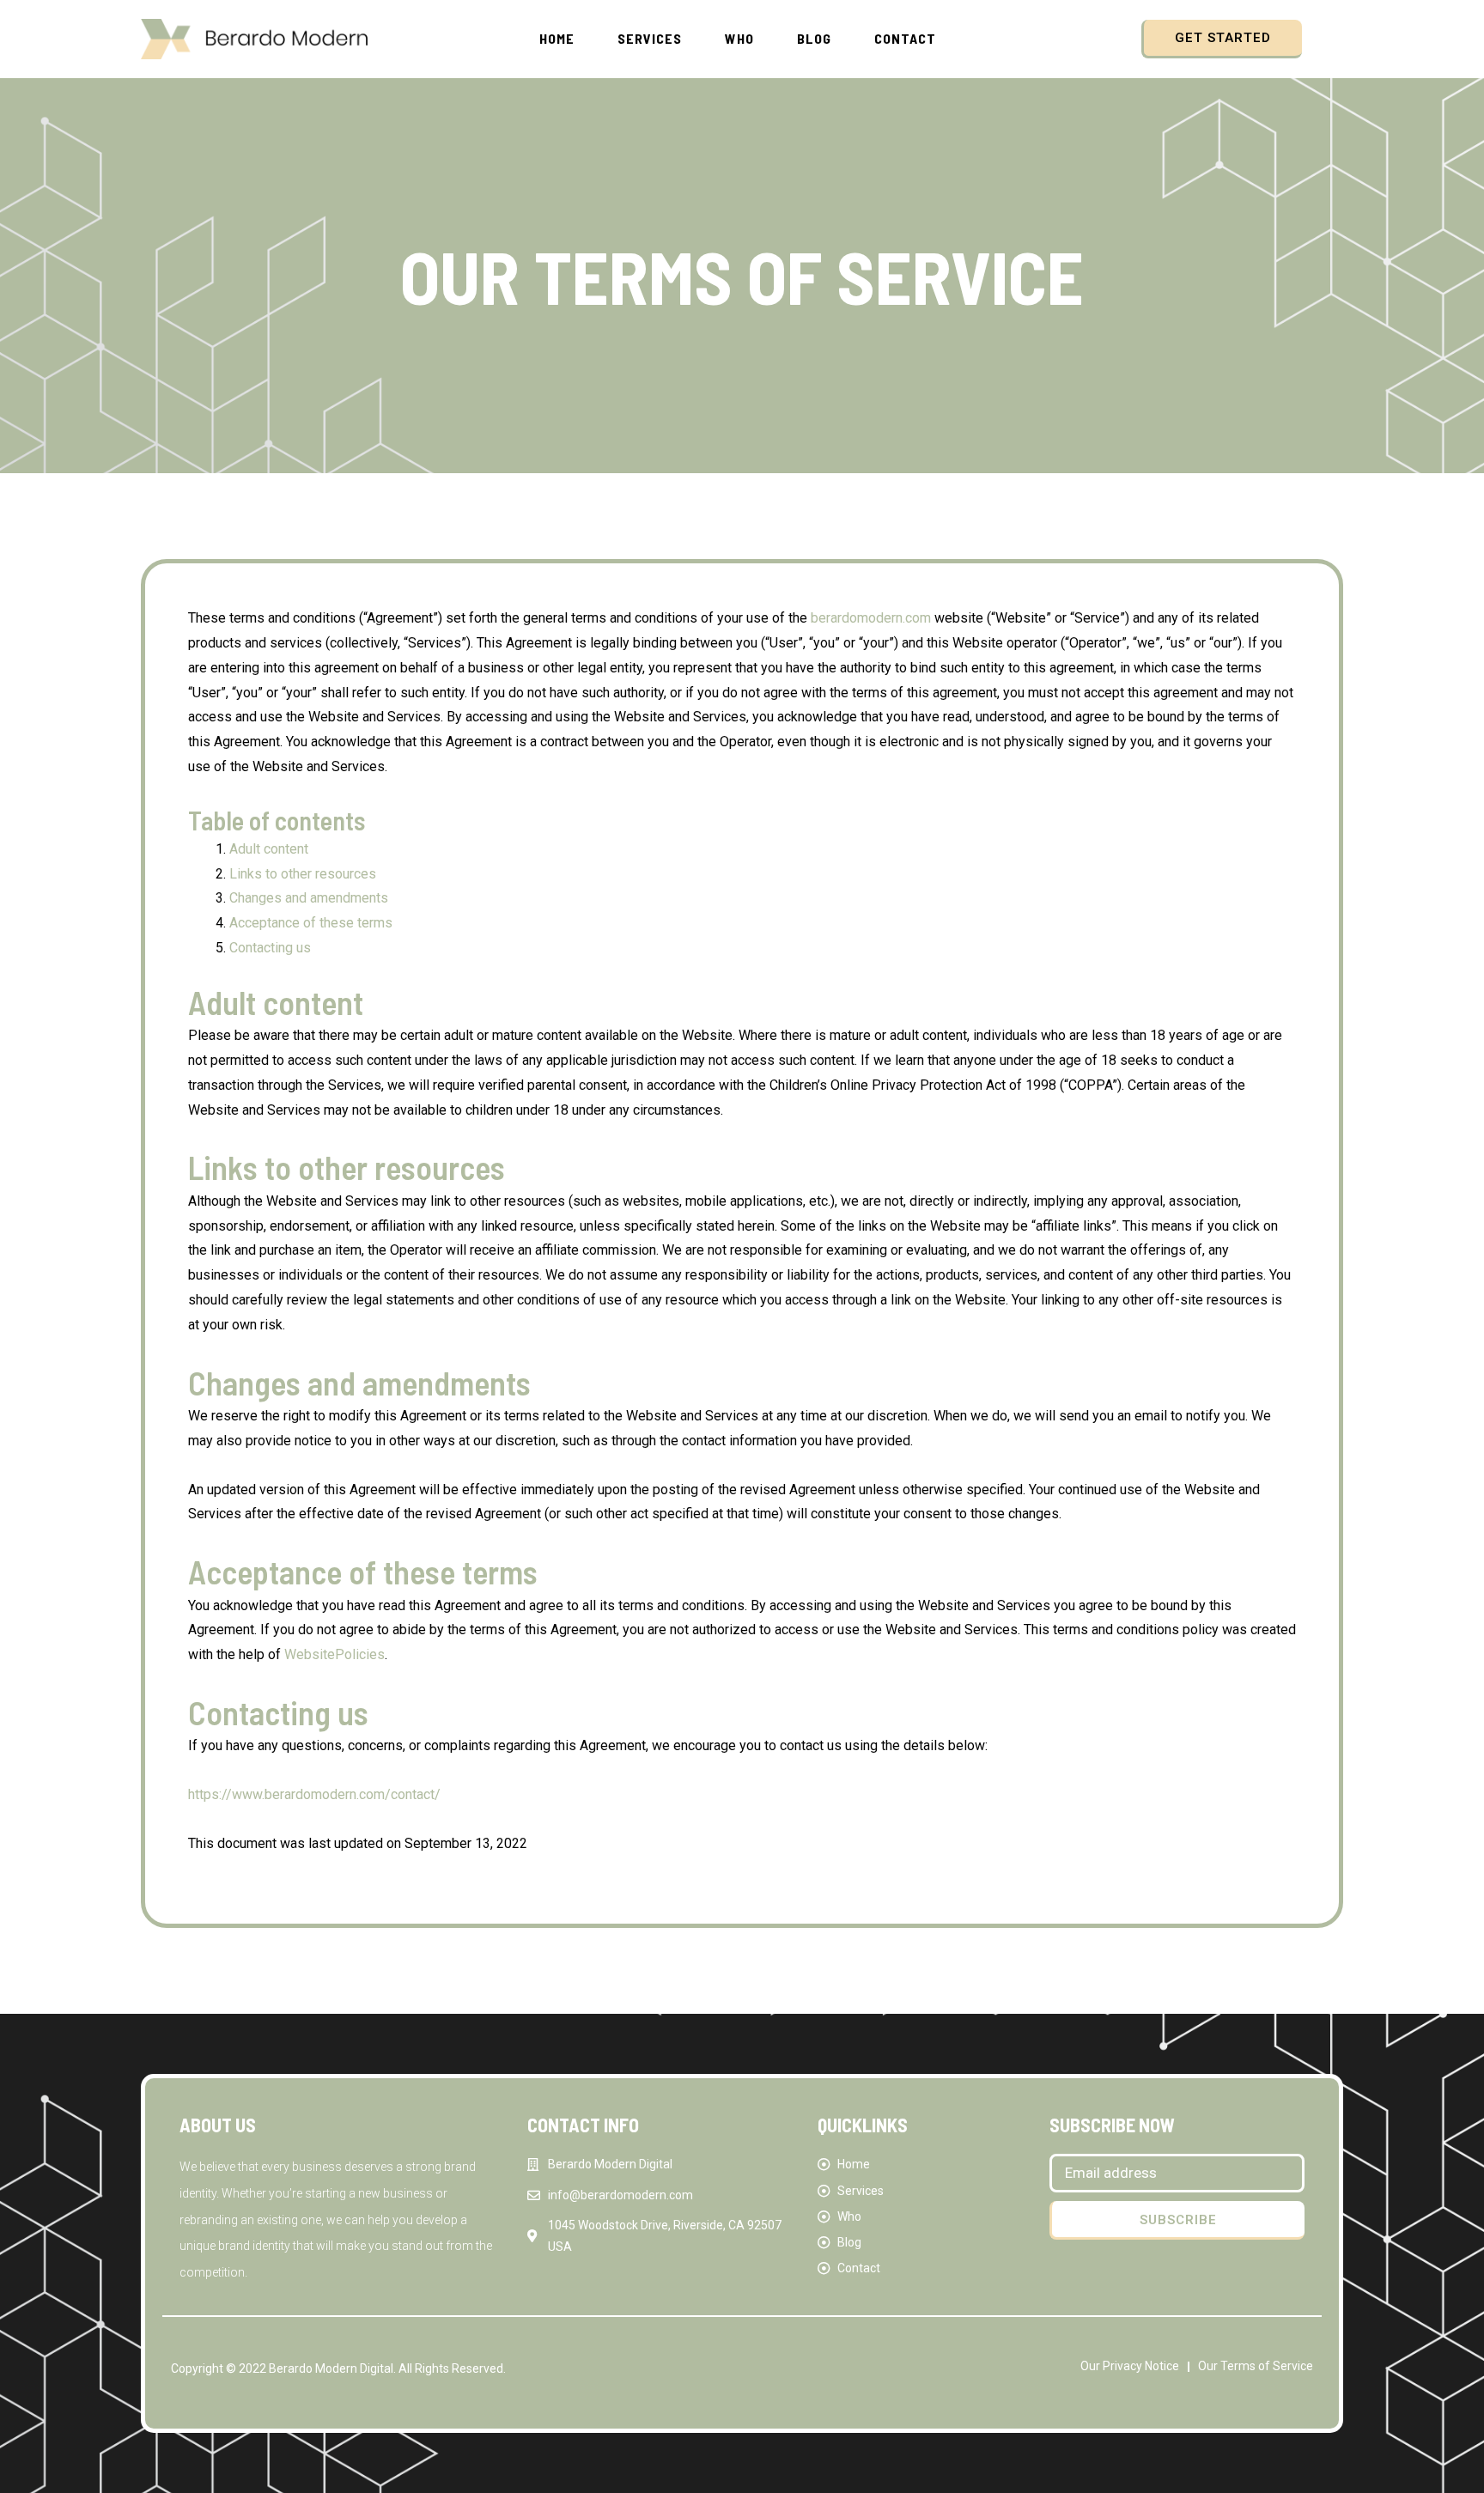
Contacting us (270, 948)
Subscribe (1178, 2220)
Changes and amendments (309, 898)
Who (739, 38)
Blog (814, 38)
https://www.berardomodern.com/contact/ (314, 1794)
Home (557, 38)
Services (650, 38)
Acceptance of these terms (311, 923)
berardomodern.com (871, 618)
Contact (905, 38)
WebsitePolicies (335, 1654)
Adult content (269, 849)
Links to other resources (303, 874)
